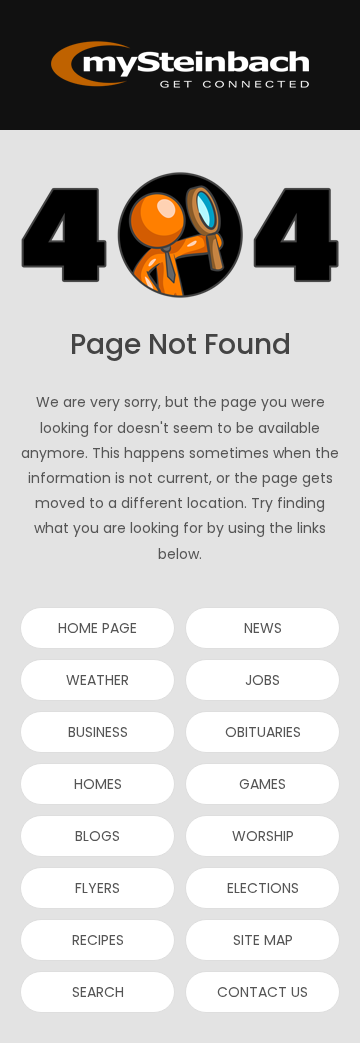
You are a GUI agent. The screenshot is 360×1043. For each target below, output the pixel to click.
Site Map (263, 940)
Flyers (97, 888)
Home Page (97, 628)
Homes (98, 784)
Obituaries (263, 732)
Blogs (97, 836)
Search (98, 992)
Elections (263, 888)
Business (98, 732)
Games (262, 784)
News (263, 628)
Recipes (98, 940)
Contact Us (262, 992)
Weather (97, 680)
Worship (263, 836)
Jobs (262, 680)
